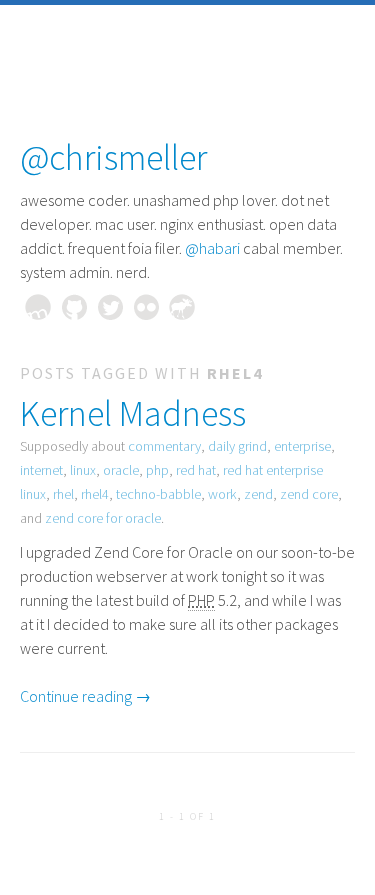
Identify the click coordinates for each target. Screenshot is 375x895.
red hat (196, 470)
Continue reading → (85, 696)
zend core (309, 494)
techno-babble (158, 494)
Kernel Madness (133, 413)
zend (258, 494)
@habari (212, 248)
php (157, 470)
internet (41, 470)
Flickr (146, 307)
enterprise (302, 446)
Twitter (110, 307)
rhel (63, 494)
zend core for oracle (103, 518)
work (222, 494)
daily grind (237, 446)
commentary (164, 446)
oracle (121, 470)
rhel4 (95, 494)
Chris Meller (38, 307)
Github (74, 307)
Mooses (182, 307)
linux (83, 470)
